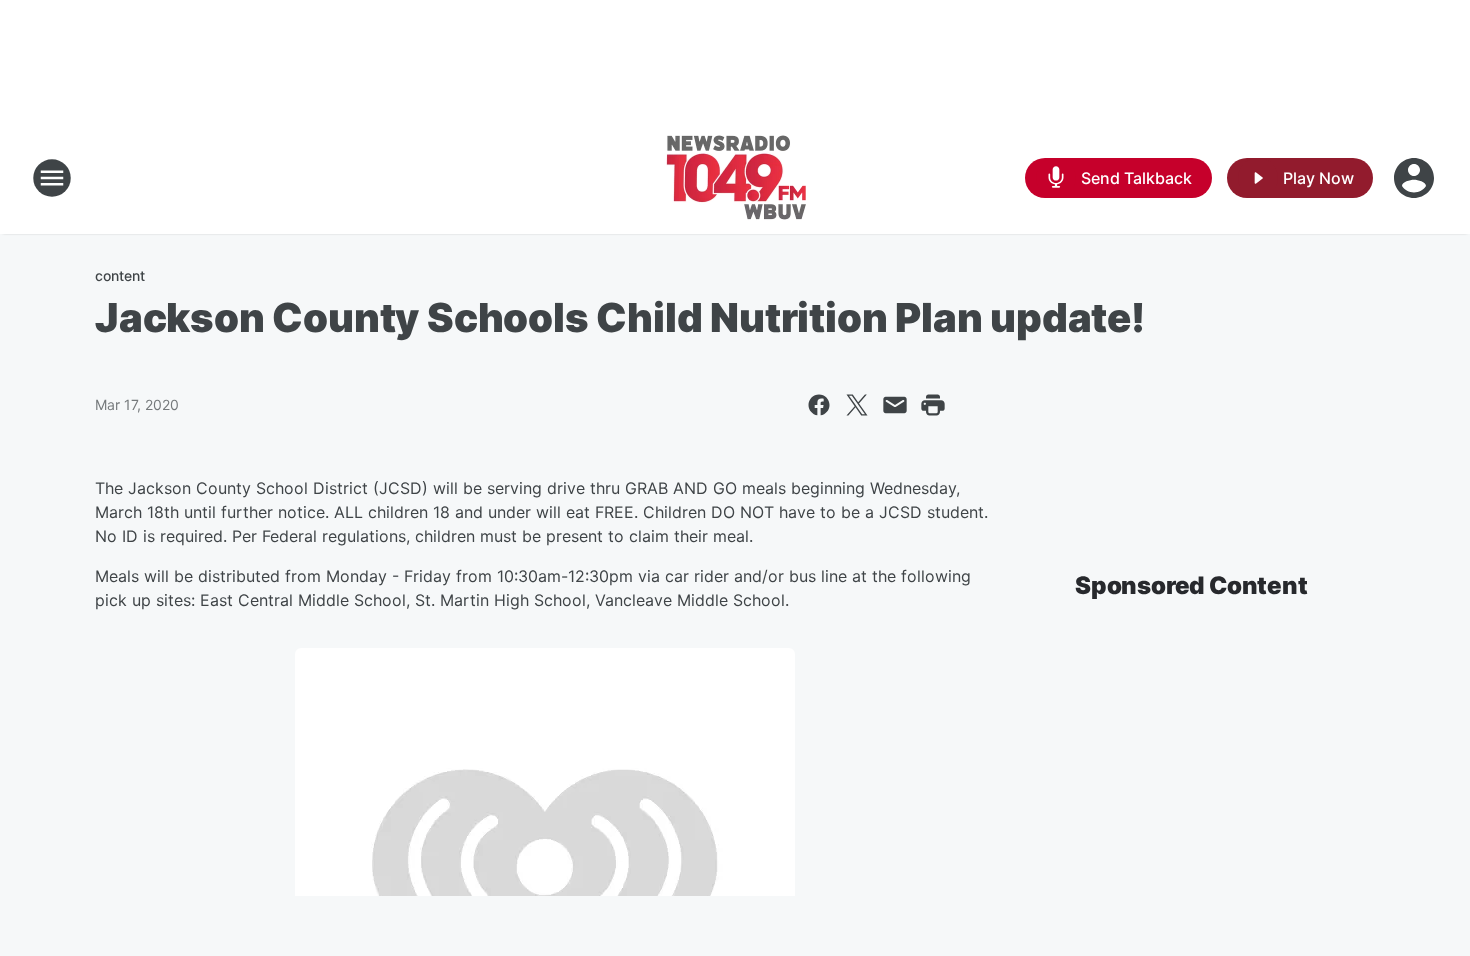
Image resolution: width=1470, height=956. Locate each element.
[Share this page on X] (857, 405)
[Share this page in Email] (895, 405)
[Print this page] (933, 405)
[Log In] (1416, 178)
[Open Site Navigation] (52, 178)
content (120, 275)
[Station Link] (735, 178)
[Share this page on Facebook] (819, 405)
